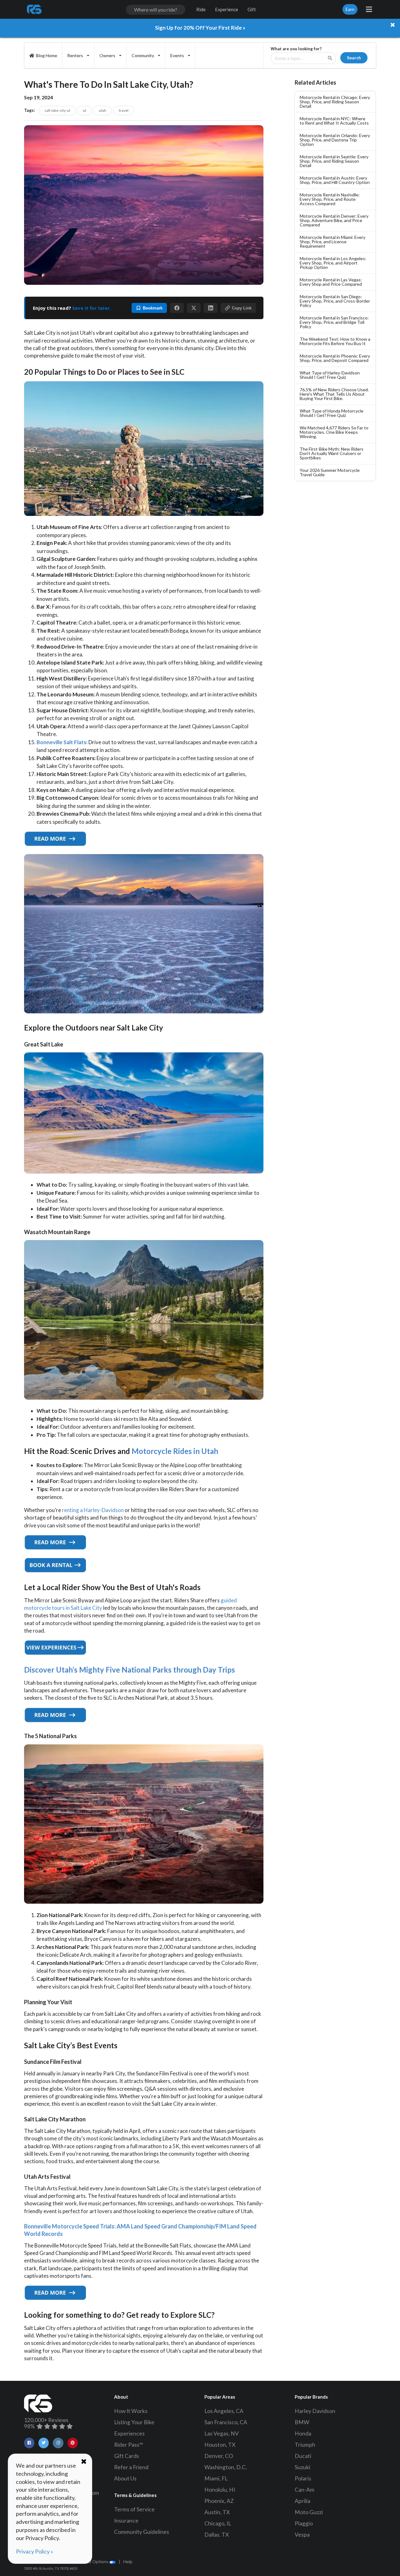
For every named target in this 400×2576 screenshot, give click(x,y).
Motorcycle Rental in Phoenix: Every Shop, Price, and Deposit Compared (335, 358)
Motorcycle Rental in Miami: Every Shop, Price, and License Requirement (332, 242)
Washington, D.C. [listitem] (226, 2467)
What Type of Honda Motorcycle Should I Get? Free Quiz (332, 413)
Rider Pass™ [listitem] (129, 2445)
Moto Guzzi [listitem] (309, 2512)
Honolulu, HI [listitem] (220, 2490)
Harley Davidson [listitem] (315, 2411)
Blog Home (47, 55)
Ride (201, 9)
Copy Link (242, 308)
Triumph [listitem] (305, 2445)
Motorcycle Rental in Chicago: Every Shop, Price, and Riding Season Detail (335, 102)
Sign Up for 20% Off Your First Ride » (200, 28)
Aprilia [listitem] (302, 2501)
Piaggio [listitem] (304, 2523)
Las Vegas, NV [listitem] (222, 2433)
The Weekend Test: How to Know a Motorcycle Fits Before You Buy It (335, 341)
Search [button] (354, 58)
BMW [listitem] (302, 2422)
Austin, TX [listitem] (217, 2512)
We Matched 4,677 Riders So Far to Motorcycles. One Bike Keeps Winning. (334, 432)
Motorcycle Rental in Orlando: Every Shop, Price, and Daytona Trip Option (335, 140)
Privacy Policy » (35, 2551)
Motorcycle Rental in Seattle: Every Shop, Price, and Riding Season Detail (334, 161)
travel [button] (124, 110)
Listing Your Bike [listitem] (134, 2422)
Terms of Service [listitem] (134, 2509)
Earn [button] (350, 9)
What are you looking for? (296, 49)
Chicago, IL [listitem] (218, 2523)
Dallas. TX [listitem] (217, 2535)
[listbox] (78, 55)
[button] (177, 308)
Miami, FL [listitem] (216, 2478)
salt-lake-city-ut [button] (57, 110)
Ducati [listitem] (303, 2456)
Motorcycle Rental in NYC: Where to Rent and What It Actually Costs (334, 121)
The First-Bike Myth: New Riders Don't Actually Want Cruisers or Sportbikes (332, 453)
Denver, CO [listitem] (219, 2456)
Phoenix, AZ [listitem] (219, 2501)
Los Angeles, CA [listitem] (224, 2411)
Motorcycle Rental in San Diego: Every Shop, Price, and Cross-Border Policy (335, 301)
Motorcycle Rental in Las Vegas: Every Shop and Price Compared (331, 282)
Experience (227, 9)
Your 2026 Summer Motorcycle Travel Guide (330, 472)
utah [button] (102, 110)
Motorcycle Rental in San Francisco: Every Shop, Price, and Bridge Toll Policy (334, 322)
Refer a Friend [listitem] (131, 2467)
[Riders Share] (35, 9)
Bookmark (153, 308)
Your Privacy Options (88, 2561)
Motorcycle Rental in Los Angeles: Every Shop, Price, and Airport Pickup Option (333, 263)
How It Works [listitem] (131, 2411)
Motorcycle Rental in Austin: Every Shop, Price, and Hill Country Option (335, 180)
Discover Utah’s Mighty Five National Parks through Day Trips (130, 1670)
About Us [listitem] (125, 2478)
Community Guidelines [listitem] (142, 2532)
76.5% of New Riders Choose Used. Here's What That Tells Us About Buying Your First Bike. (334, 394)
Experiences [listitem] (129, 2433)
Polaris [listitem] (303, 2478)
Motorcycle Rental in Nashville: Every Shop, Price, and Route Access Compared (330, 199)
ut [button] (85, 110)
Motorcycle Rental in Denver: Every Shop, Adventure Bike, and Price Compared (334, 220)
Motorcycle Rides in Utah (175, 1451)
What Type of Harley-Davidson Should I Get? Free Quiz (330, 375)
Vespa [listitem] (302, 2535)
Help (128, 2561)
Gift (252, 9)
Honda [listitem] (303, 2433)
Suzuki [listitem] (302, 2467)
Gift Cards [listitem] (127, 2456)
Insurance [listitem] (126, 2521)
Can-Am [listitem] (305, 2490)
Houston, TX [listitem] (220, 2445)
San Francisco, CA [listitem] (226, 2422)
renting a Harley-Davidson (93, 1510)
